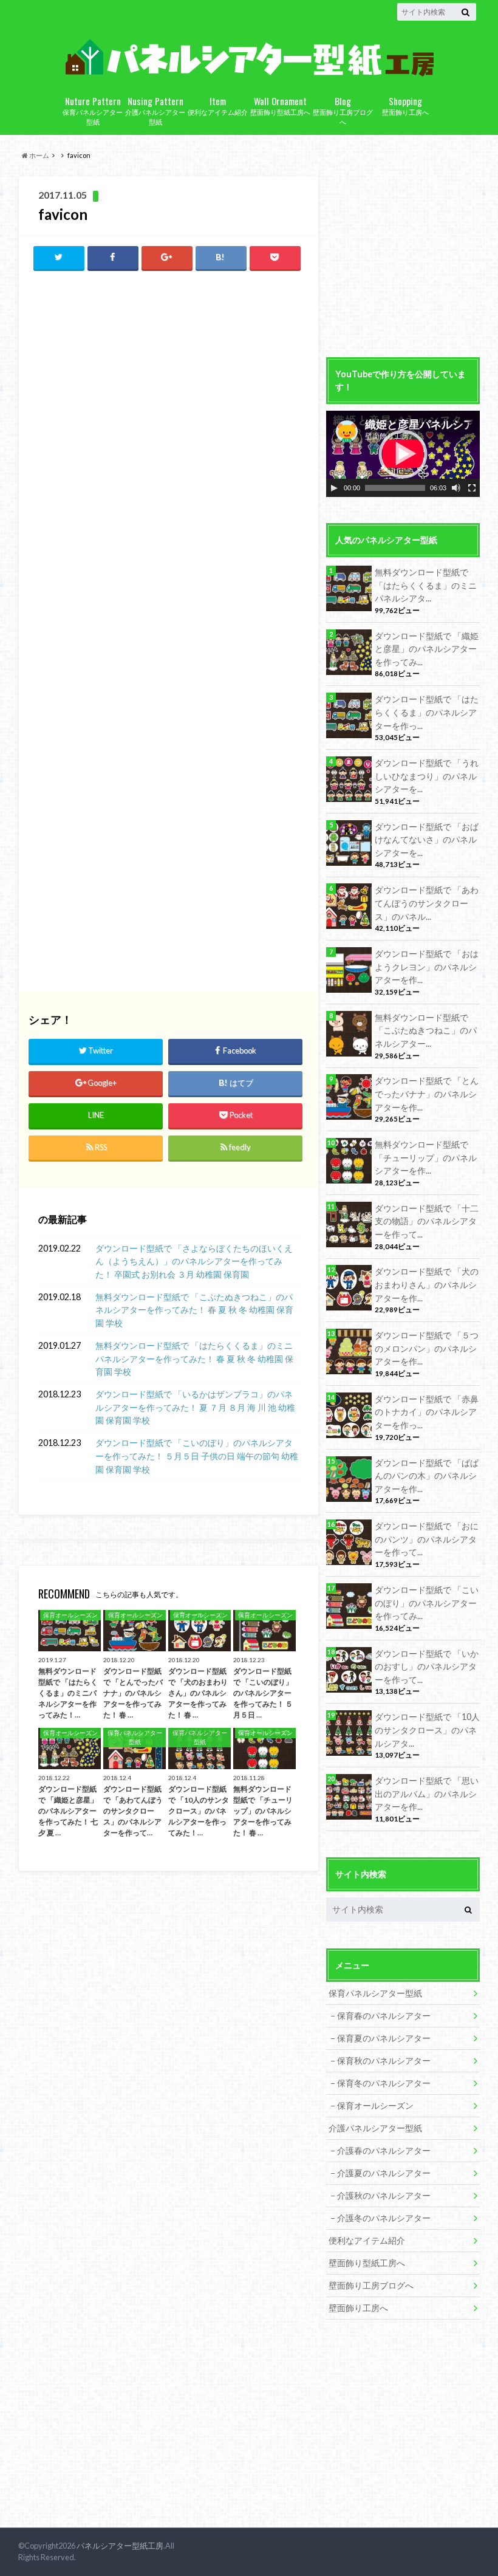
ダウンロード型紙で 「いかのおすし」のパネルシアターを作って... (427, 1667)
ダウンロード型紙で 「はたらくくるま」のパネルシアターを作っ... (427, 712)
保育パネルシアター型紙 (93, 110)
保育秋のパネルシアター (384, 2060)
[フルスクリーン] (472, 488)
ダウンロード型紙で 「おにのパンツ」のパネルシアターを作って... (427, 1539)
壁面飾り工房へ (405, 105)
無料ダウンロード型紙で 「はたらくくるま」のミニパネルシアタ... (426, 585)
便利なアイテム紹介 (218, 105)
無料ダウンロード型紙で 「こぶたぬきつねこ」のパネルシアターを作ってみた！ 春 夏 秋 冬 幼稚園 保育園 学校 (194, 1310)
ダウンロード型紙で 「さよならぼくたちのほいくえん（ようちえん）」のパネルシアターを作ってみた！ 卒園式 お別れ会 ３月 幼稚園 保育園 (194, 1261)
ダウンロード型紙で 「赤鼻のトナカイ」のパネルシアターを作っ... (427, 1412)
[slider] (395, 488)
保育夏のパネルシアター (384, 2038)
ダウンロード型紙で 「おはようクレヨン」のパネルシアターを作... (427, 967)
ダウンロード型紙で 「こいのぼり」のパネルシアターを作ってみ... (427, 1603)
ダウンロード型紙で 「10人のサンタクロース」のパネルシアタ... (427, 1730)
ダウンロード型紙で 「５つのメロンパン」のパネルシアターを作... (427, 1348)
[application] (403, 454)
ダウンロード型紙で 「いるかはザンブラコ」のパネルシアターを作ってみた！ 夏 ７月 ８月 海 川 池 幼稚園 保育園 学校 (195, 1407)
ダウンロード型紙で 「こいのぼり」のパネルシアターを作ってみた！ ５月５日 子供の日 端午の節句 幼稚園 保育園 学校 (197, 1456)
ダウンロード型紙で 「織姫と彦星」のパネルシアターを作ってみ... (427, 649)
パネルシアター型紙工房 (120, 2546)
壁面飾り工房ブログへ (343, 110)
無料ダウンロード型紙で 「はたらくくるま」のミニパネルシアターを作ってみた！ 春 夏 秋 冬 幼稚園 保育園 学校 (194, 1358)
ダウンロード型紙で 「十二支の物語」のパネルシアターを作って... (427, 1221)
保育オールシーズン (375, 2105)
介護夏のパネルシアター (384, 2173)
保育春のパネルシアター (384, 2016)
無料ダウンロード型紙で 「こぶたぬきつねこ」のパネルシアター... (426, 1030)
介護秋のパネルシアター (384, 2195)
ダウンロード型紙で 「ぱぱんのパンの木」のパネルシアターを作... (427, 1476)
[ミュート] (456, 488)
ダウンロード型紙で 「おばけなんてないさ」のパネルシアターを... (427, 840)
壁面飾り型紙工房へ (280, 105)
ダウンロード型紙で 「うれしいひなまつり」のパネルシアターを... (427, 776)
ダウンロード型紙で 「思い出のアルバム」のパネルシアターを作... (427, 1793)
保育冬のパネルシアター (384, 2083)
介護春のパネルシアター (384, 2150)
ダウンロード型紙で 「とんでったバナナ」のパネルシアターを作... (427, 1094)
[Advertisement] (168, 369)
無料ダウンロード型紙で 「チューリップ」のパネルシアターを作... (426, 1157)
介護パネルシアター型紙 (155, 110)
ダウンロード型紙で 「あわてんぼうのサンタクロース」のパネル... (427, 903)
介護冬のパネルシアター (384, 2218)
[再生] (334, 488)
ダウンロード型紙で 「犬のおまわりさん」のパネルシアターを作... (427, 1284)
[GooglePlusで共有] (167, 257)
